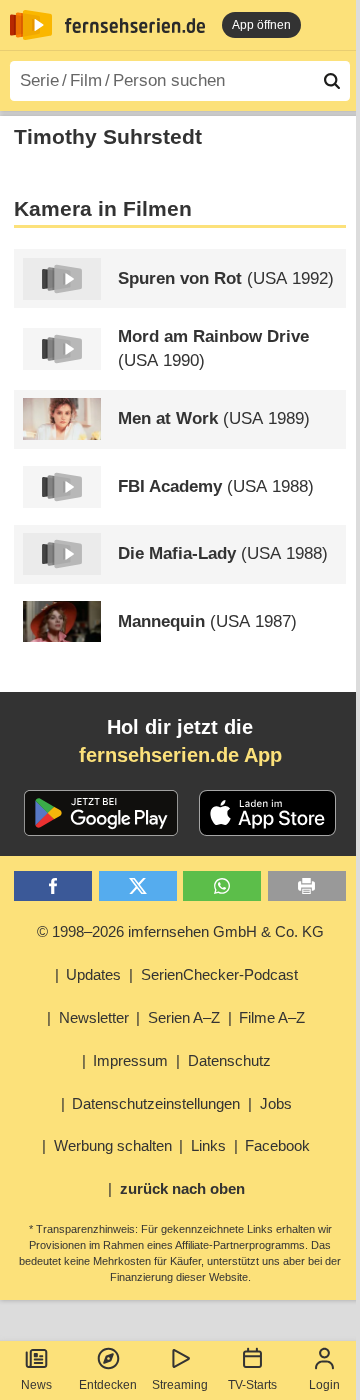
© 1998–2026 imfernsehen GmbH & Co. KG (180, 931)
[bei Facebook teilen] (53, 886)
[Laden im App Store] (268, 813)
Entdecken (108, 1385)
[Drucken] (307, 886)
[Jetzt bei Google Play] (101, 813)
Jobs (276, 1103)
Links (208, 1145)
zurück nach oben (182, 1188)
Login (324, 1385)
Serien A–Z (184, 1017)
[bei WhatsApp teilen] (222, 886)
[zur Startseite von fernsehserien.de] (31, 25)
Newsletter (94, 1017)
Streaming (180, 1385)
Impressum (130, 1060)
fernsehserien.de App (180, 755)
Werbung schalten (113, 1145)
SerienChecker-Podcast (219, 974)
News (36, 1385)
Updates (93, 974)
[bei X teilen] (138, 886)
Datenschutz (229, 1060)
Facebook (277, 1145)
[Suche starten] (332, 81)
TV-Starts (252, 1385)
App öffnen (261, 25)
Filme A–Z (272, 1017)
